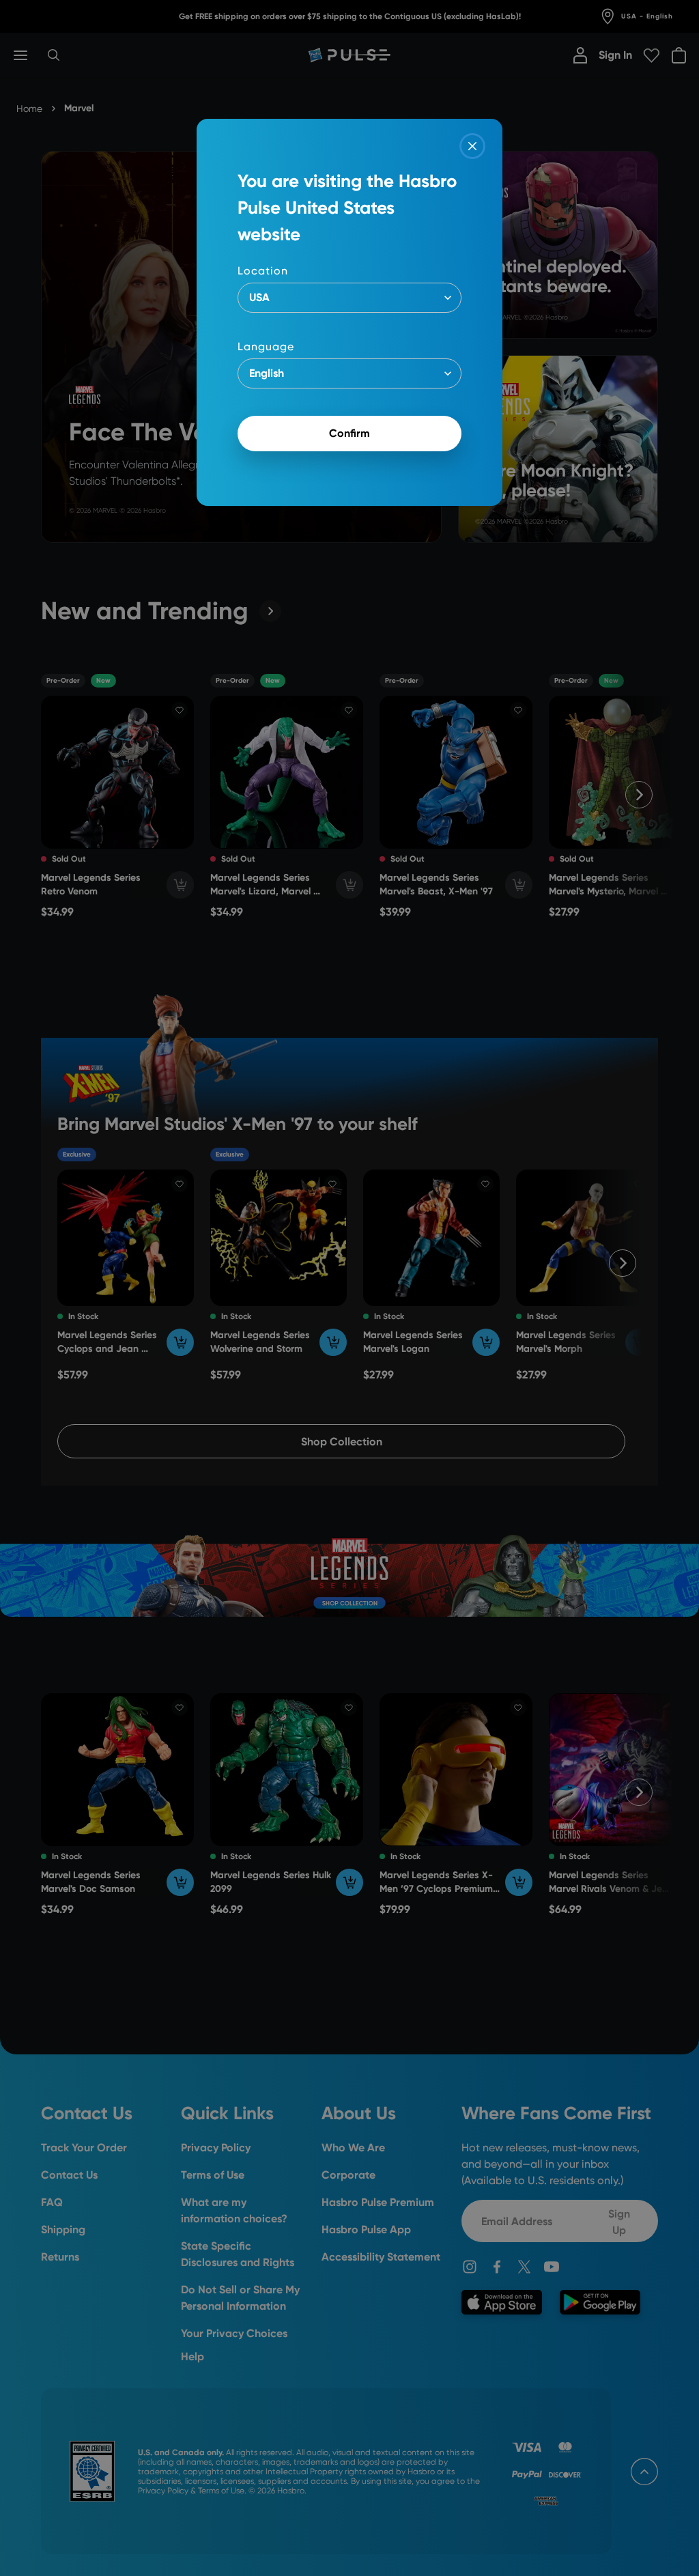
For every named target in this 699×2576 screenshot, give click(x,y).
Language (266, 346)
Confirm (349, 433)
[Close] (472, 146)
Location (263, 271)
